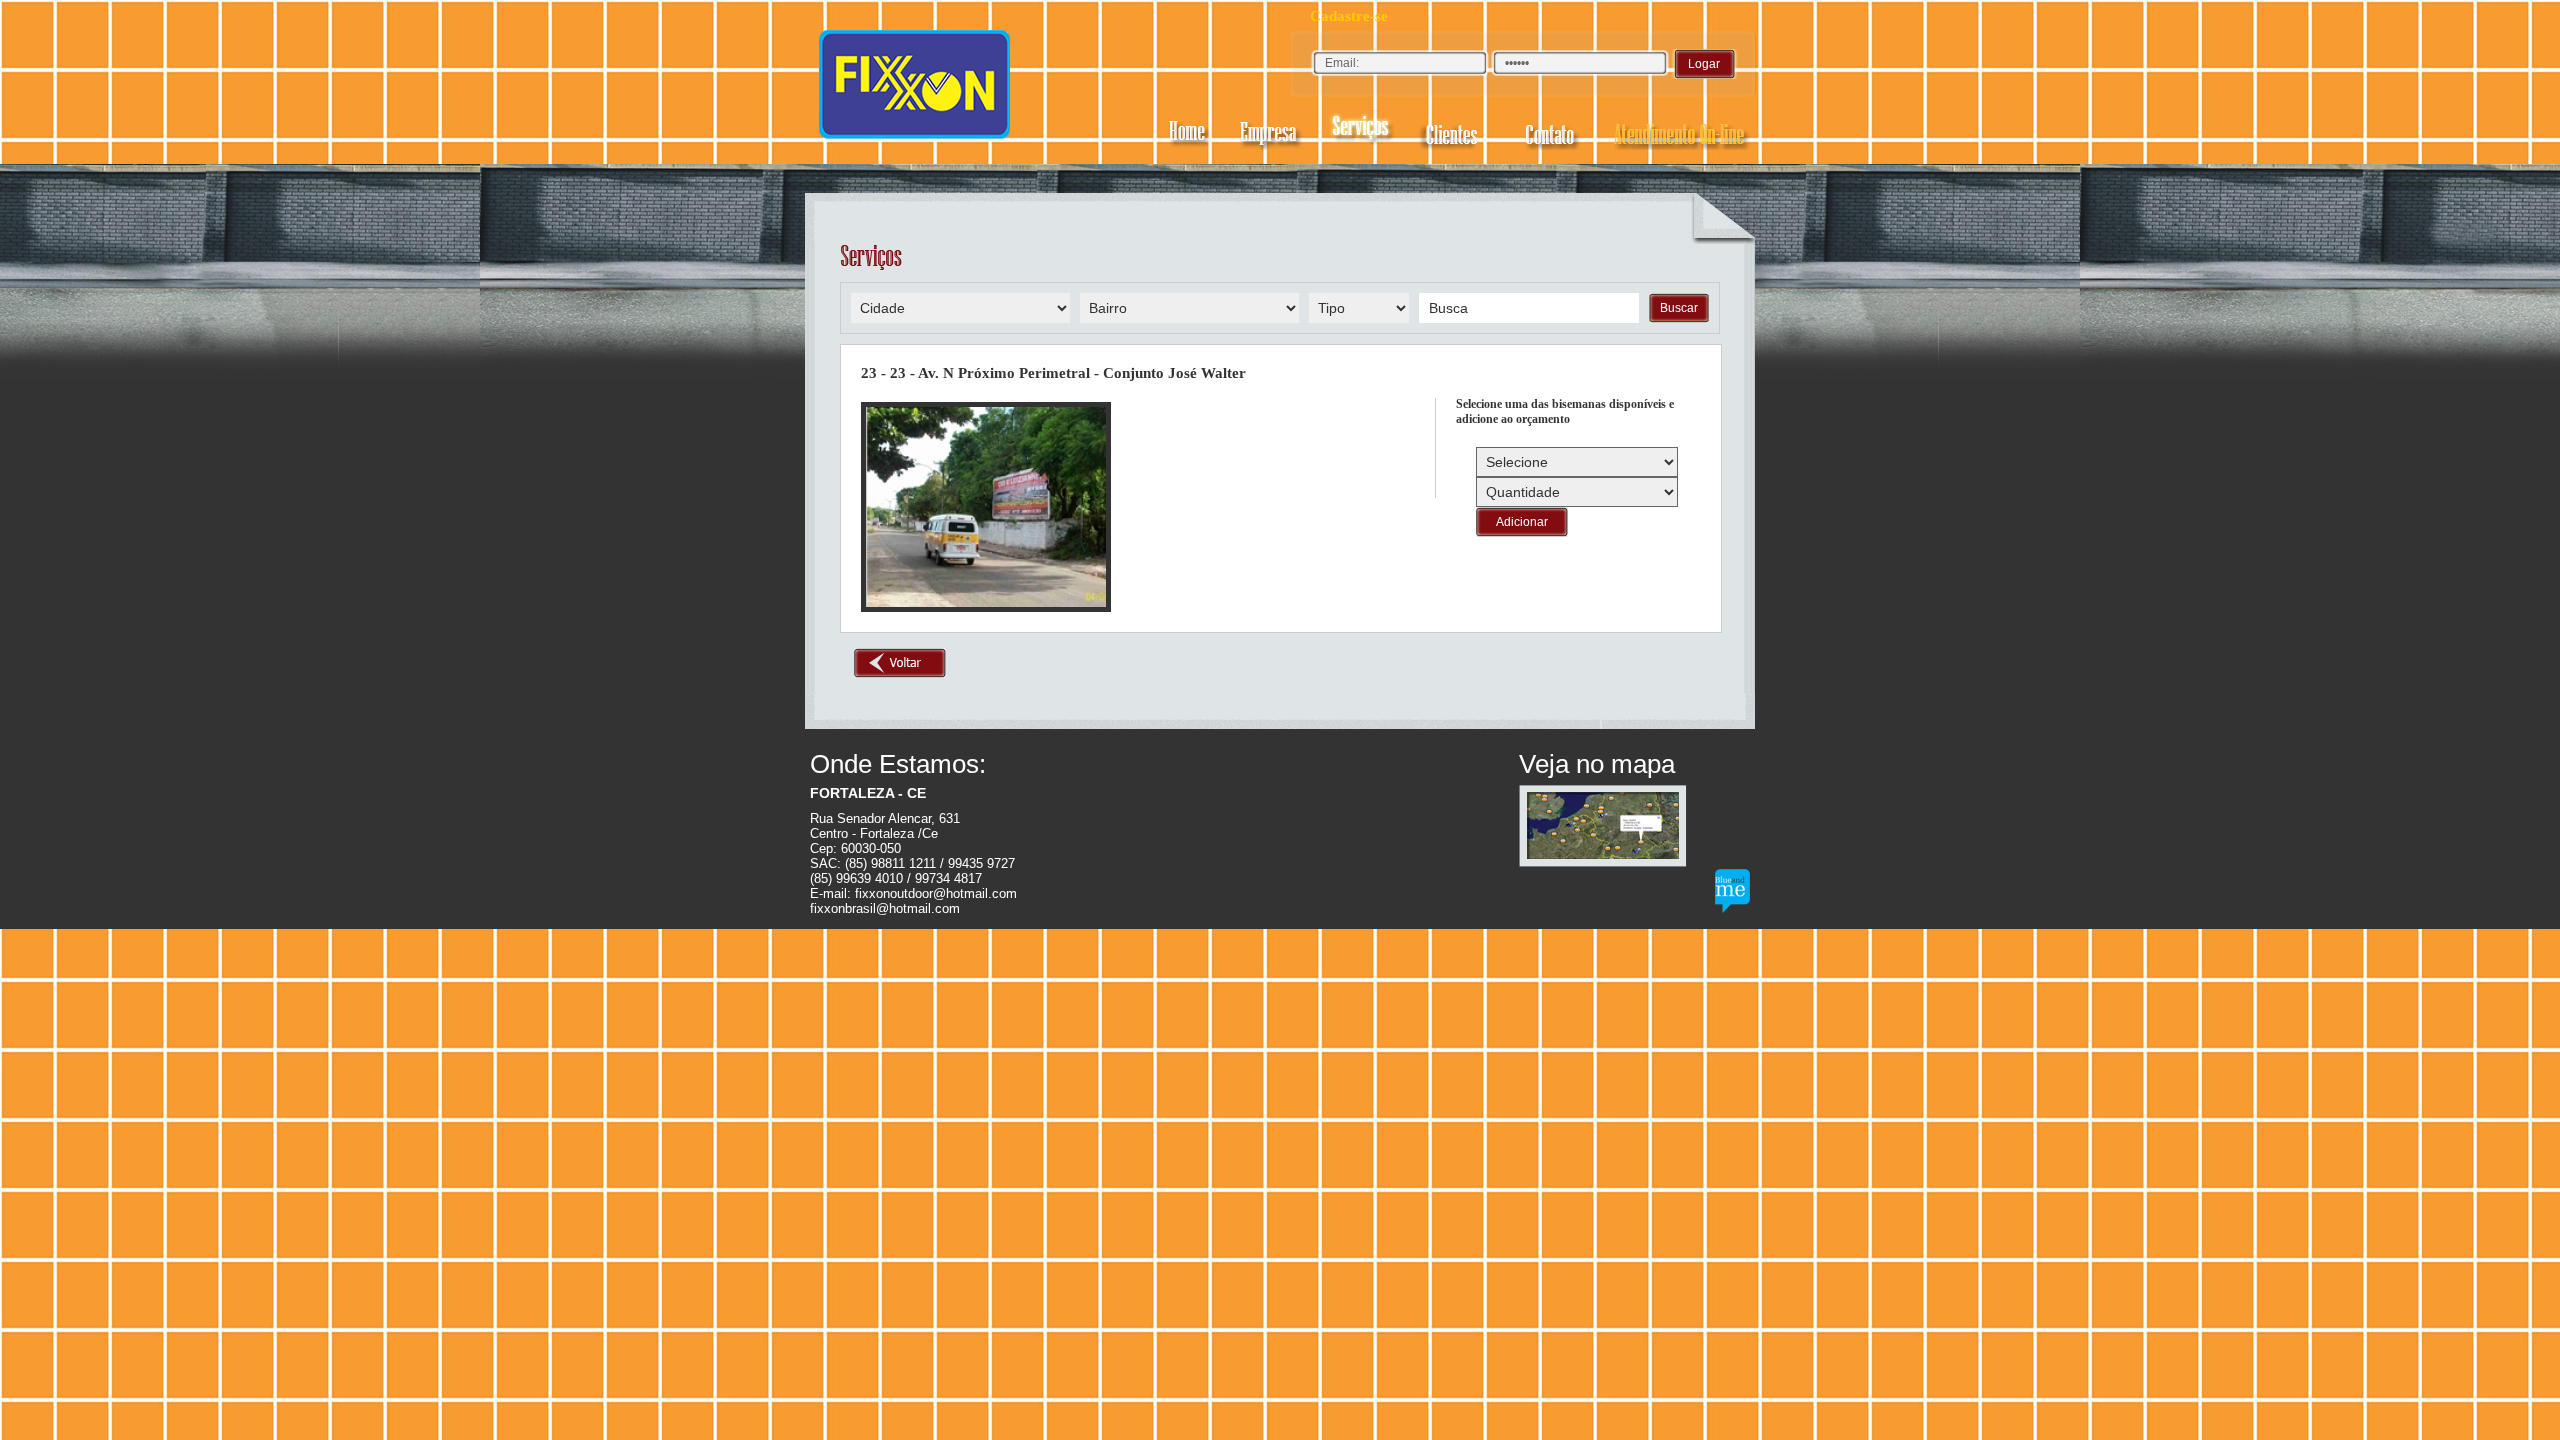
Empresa (1268, 130)
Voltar (900, 663)
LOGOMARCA (915, 84)
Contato (1553, 130)
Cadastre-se (1349, 16)
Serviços (1363, 130)
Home (1189, 130)
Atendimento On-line (1680, 130)
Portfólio (1457, 130)
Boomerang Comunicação (1732, 891)
